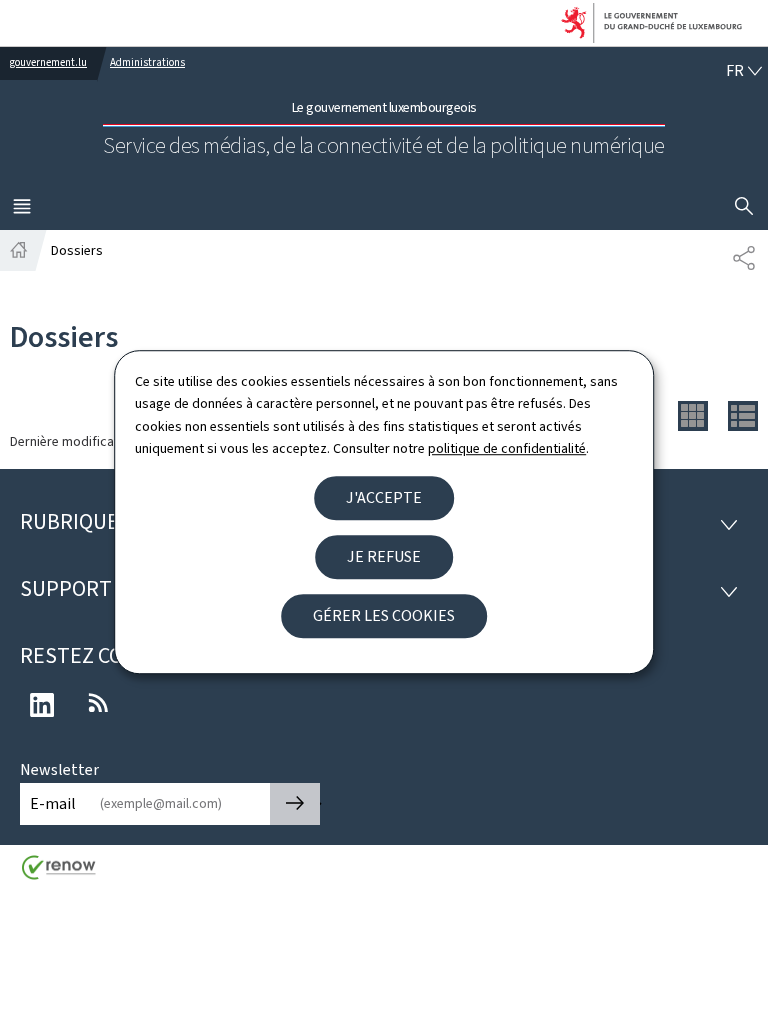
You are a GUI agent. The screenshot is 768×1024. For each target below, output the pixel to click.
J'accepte (384, 497)
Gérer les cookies (384, 615)
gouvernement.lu (48, 62)
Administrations (147, 62)
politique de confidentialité (507, 448)
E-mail (53, 803)
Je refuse (384, 556)
